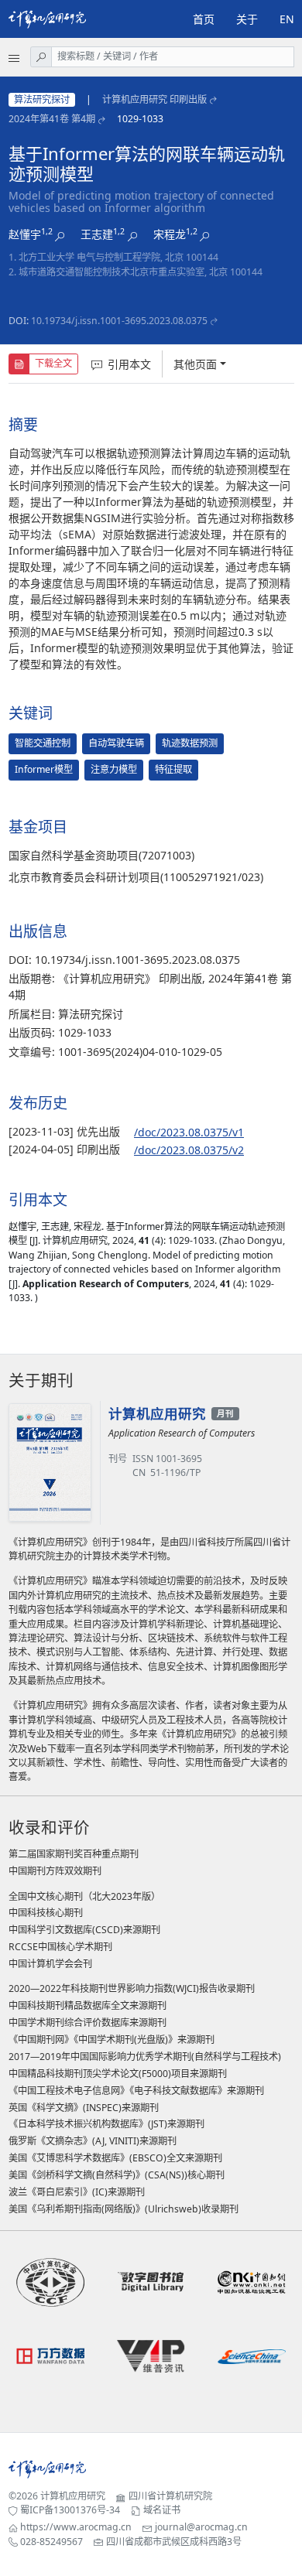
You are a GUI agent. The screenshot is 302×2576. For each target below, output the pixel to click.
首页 (204, 19)
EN (287, 19)
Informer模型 (44, 769)
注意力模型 (114, 769)
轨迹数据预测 (190, 743)
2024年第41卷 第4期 (52, 119)
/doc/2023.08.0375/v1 (189, 1132)
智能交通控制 (43, 743)
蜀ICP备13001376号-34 (70, 2510)
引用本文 (129, 364)
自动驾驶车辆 (116, 743)
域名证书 (162, 2510)
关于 (247, 19)
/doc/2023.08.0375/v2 (189, 1150)
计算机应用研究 (73, 2496)
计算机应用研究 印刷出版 (154, 99)
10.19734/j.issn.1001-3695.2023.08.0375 (119, 321)
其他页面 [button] (195, 364)
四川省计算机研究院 (170, 2496)
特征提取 (173, 769)
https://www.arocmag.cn (76, 2527)
